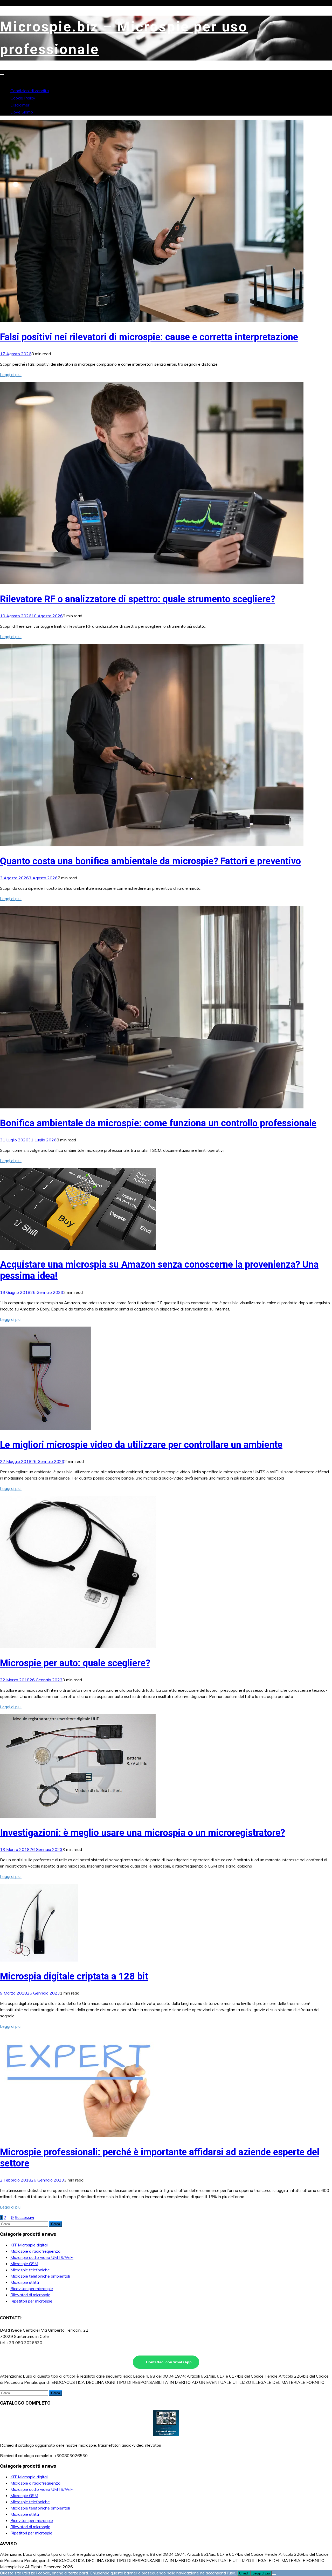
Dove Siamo (22, 112)
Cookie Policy (23, 98)
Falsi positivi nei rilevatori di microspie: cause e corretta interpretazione (149, 337)
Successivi (24, 2217)
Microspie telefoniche (30, 2270)
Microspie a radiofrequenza (35, 2251)
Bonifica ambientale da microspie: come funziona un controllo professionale (158, 1123)
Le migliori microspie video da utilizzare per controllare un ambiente (141, 1445)
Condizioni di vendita (30, 91)
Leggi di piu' (11, 374)
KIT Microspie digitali (29, 2245)
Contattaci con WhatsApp (169, 2362)
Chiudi (244, 2573)
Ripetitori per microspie (31, 2301)
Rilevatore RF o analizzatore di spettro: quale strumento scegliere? (138, 599)
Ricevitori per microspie (32, 2289)
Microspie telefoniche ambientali (40, 2276)
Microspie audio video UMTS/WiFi (42, 2257)
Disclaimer (20, 105)
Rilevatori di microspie (30, 2295)
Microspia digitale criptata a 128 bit (74, 1976)
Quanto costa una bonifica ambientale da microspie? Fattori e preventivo (150, 861)
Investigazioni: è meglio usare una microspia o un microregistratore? (143, 1833)
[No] (274, 2574)
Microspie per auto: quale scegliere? (75, 1663)
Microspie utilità (25, 2282)
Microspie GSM (24, 2264)
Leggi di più (261, 2573)
